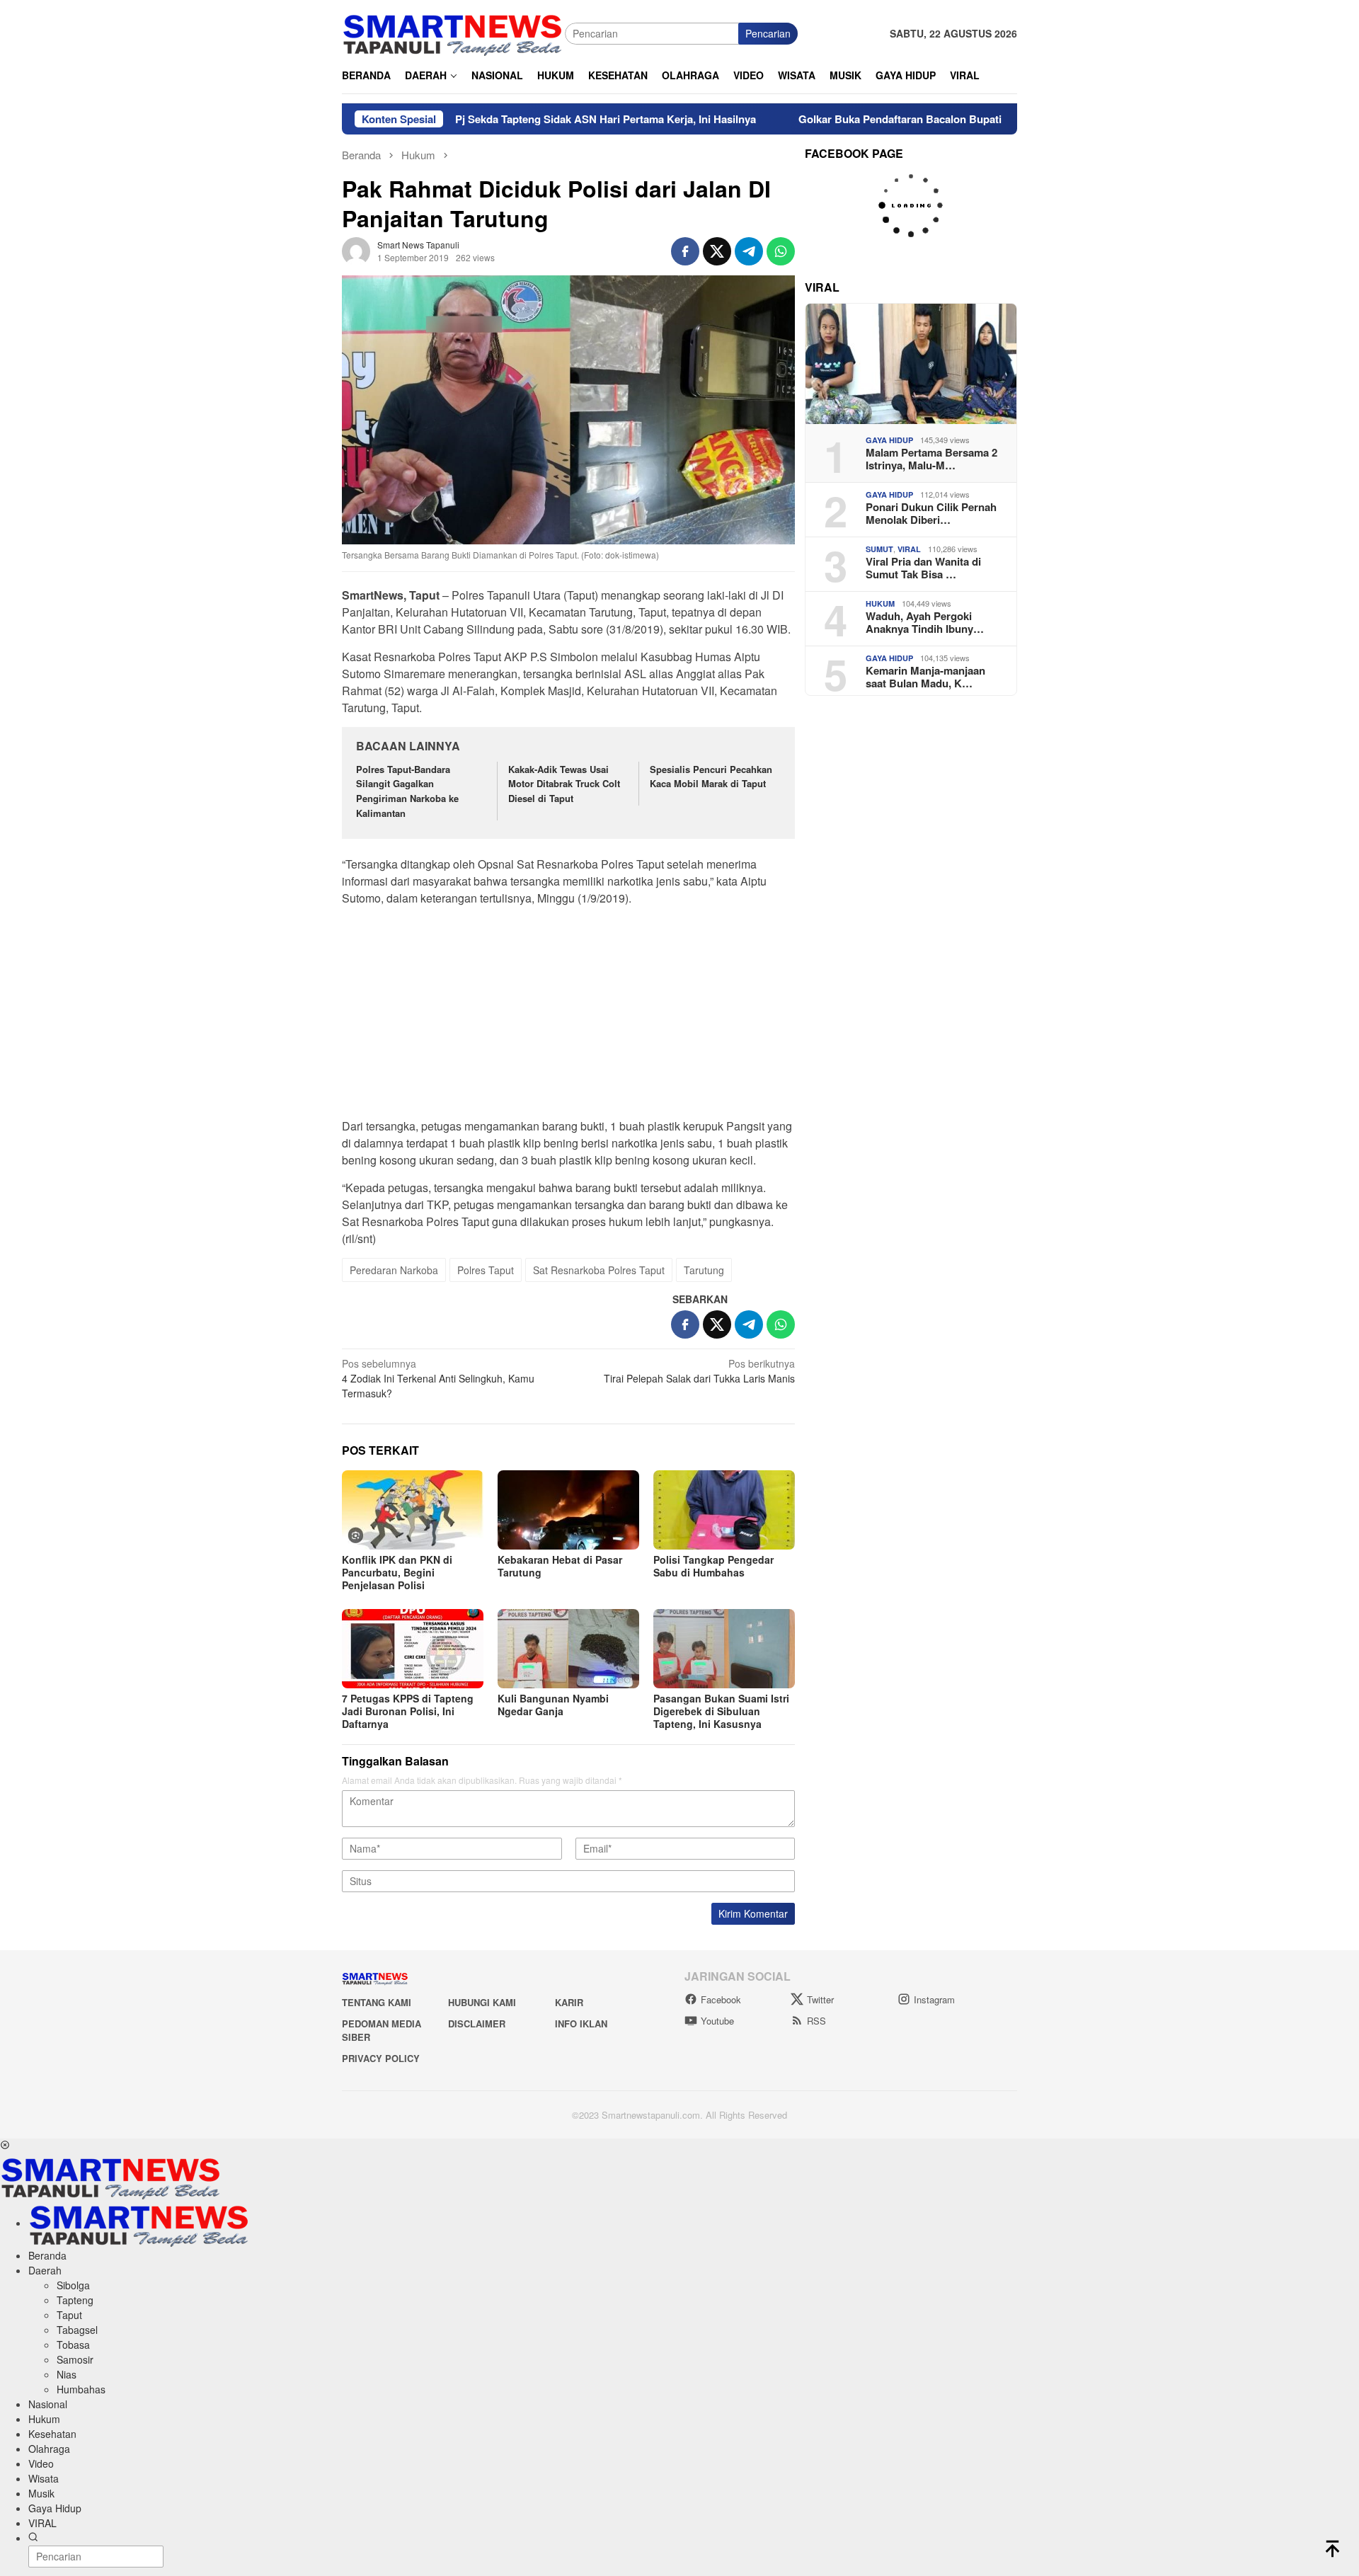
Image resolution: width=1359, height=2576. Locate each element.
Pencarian (768, 33)
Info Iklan (581, 2023)
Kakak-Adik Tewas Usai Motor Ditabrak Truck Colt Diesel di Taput (564, 784)
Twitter (820, 1999)
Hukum (880, 603)
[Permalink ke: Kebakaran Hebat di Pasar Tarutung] (568, 1510)
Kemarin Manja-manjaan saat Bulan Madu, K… (925, 677)
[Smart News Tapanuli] (453, 32)
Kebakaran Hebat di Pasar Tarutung (560, 1566)
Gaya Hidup (889, 440)
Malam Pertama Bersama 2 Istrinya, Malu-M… (931, 459)
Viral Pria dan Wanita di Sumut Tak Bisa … (923, 568)
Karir (569, 2002)
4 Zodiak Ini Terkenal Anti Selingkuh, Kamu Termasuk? (438, 1378)
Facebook (721, 1999)
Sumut (879, 549)
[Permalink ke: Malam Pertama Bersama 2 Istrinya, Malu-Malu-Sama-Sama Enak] (911, 364)
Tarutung (704, 1270)
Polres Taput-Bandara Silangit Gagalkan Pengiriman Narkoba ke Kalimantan (407, 791)
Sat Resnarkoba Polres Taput (599, 1270)
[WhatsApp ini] (781, 251)
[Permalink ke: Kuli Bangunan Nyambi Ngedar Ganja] (568, 1649)
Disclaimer (477, 2023)
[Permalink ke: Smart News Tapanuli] (356, 249)
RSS (816, 2021)
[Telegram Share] (749, 251)
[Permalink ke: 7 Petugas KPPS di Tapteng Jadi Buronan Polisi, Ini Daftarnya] (413, 1649)
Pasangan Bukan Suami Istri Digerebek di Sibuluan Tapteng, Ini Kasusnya (721, 1711)
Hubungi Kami (482, 2002)
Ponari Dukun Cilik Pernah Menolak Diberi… (931, 513)
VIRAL (909, 549)
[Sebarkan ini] (685, 251)
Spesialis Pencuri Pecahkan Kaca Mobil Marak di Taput (711, 777)
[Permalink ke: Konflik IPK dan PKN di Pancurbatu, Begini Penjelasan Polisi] (413, 1510)
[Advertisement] (568, 1017)
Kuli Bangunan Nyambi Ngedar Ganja (553, 1705)
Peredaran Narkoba (394, 1270)
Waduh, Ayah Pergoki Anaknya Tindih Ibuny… (925, 622)
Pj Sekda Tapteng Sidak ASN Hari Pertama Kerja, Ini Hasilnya (526, 119)
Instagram (934, 1999)
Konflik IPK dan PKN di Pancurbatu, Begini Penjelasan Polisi (397, 1572)
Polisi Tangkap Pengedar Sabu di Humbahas (713, 1566)
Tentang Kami (377, 2002)
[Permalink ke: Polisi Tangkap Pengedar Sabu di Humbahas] (724, 1510)
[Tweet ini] (717, 251)
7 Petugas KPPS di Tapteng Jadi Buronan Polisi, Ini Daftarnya (408, 1711)
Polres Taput (486, 1270)
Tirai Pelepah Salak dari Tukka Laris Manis (699, 1371)
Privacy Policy (381, 2058)
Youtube (717, 2021)
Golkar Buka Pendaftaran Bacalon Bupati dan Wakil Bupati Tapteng (885, 119)
